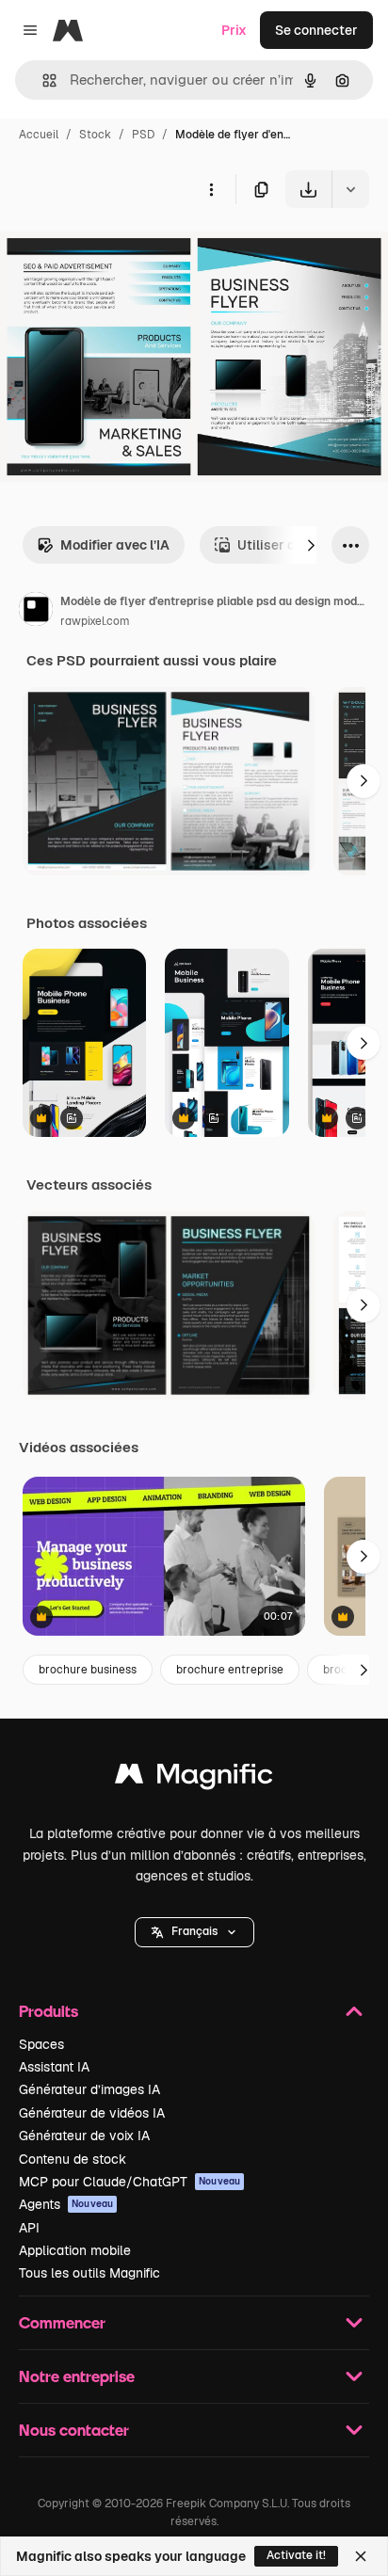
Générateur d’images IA (89, 2089)
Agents (66, 2204)
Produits (48, 2011)
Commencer (62, 2322)
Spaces (41, 2044)
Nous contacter (74, 2430)
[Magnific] (194, 1778)
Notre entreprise (77, 2376)
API (29, 2228)
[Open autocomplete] (42, 80)
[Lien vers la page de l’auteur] (36, 612)
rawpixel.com (95, 621)
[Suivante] (311, 545)
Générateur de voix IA (84, 2136)
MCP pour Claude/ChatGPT (129, 2182)
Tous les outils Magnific (89, 2273)
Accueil (39, 135)
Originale (124, 252)
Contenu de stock (73, 2159)
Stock (95, 135)
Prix (234, 30)
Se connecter (316, 30)
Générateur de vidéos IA (92, 2113)
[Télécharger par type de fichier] (350, 189)
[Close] (361, 2556)
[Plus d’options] (211, 189)
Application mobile (75, 2250)
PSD (143, 135)
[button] (194, 1932)
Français (194, 1931)
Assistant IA (54, 2067)
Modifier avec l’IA (115, 545)
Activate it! (296, 2555)
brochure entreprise (230, 1670)
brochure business (88, 1670)
